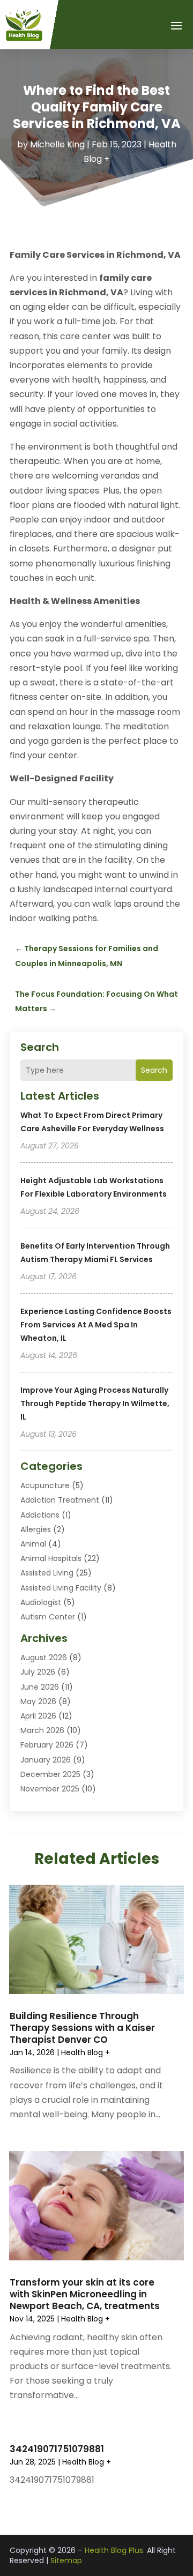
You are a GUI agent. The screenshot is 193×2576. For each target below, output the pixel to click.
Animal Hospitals (51, 1558)
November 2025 (50, 1789)
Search (154, 1070)
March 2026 (42, 1730)
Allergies (36, 1529)
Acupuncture (45, 1485)
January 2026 (46, 1760)
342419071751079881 (57, 2449)
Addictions (40, 1515)
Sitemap (66, 2560)
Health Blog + (86, 2052)
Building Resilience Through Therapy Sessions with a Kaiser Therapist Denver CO (82, 2028)
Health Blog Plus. (115, 2550)
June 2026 (40, 1687)
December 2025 (50, 1774)
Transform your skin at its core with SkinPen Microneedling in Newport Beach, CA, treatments (85, 2294)
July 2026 (38, 1672)
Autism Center (48, 1617)
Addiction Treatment (60, 1500)
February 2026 (47, 1745)
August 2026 (44, 1657)
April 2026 (38, 1716)
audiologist (41, 1602)
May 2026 (38, 1701)
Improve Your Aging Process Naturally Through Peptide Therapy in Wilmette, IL (95, 1403)
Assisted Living (47, 1573)
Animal (33, 1544)
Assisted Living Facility (61, 1588)
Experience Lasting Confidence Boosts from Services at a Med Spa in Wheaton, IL (96, 1325)
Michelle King (57, 144)
